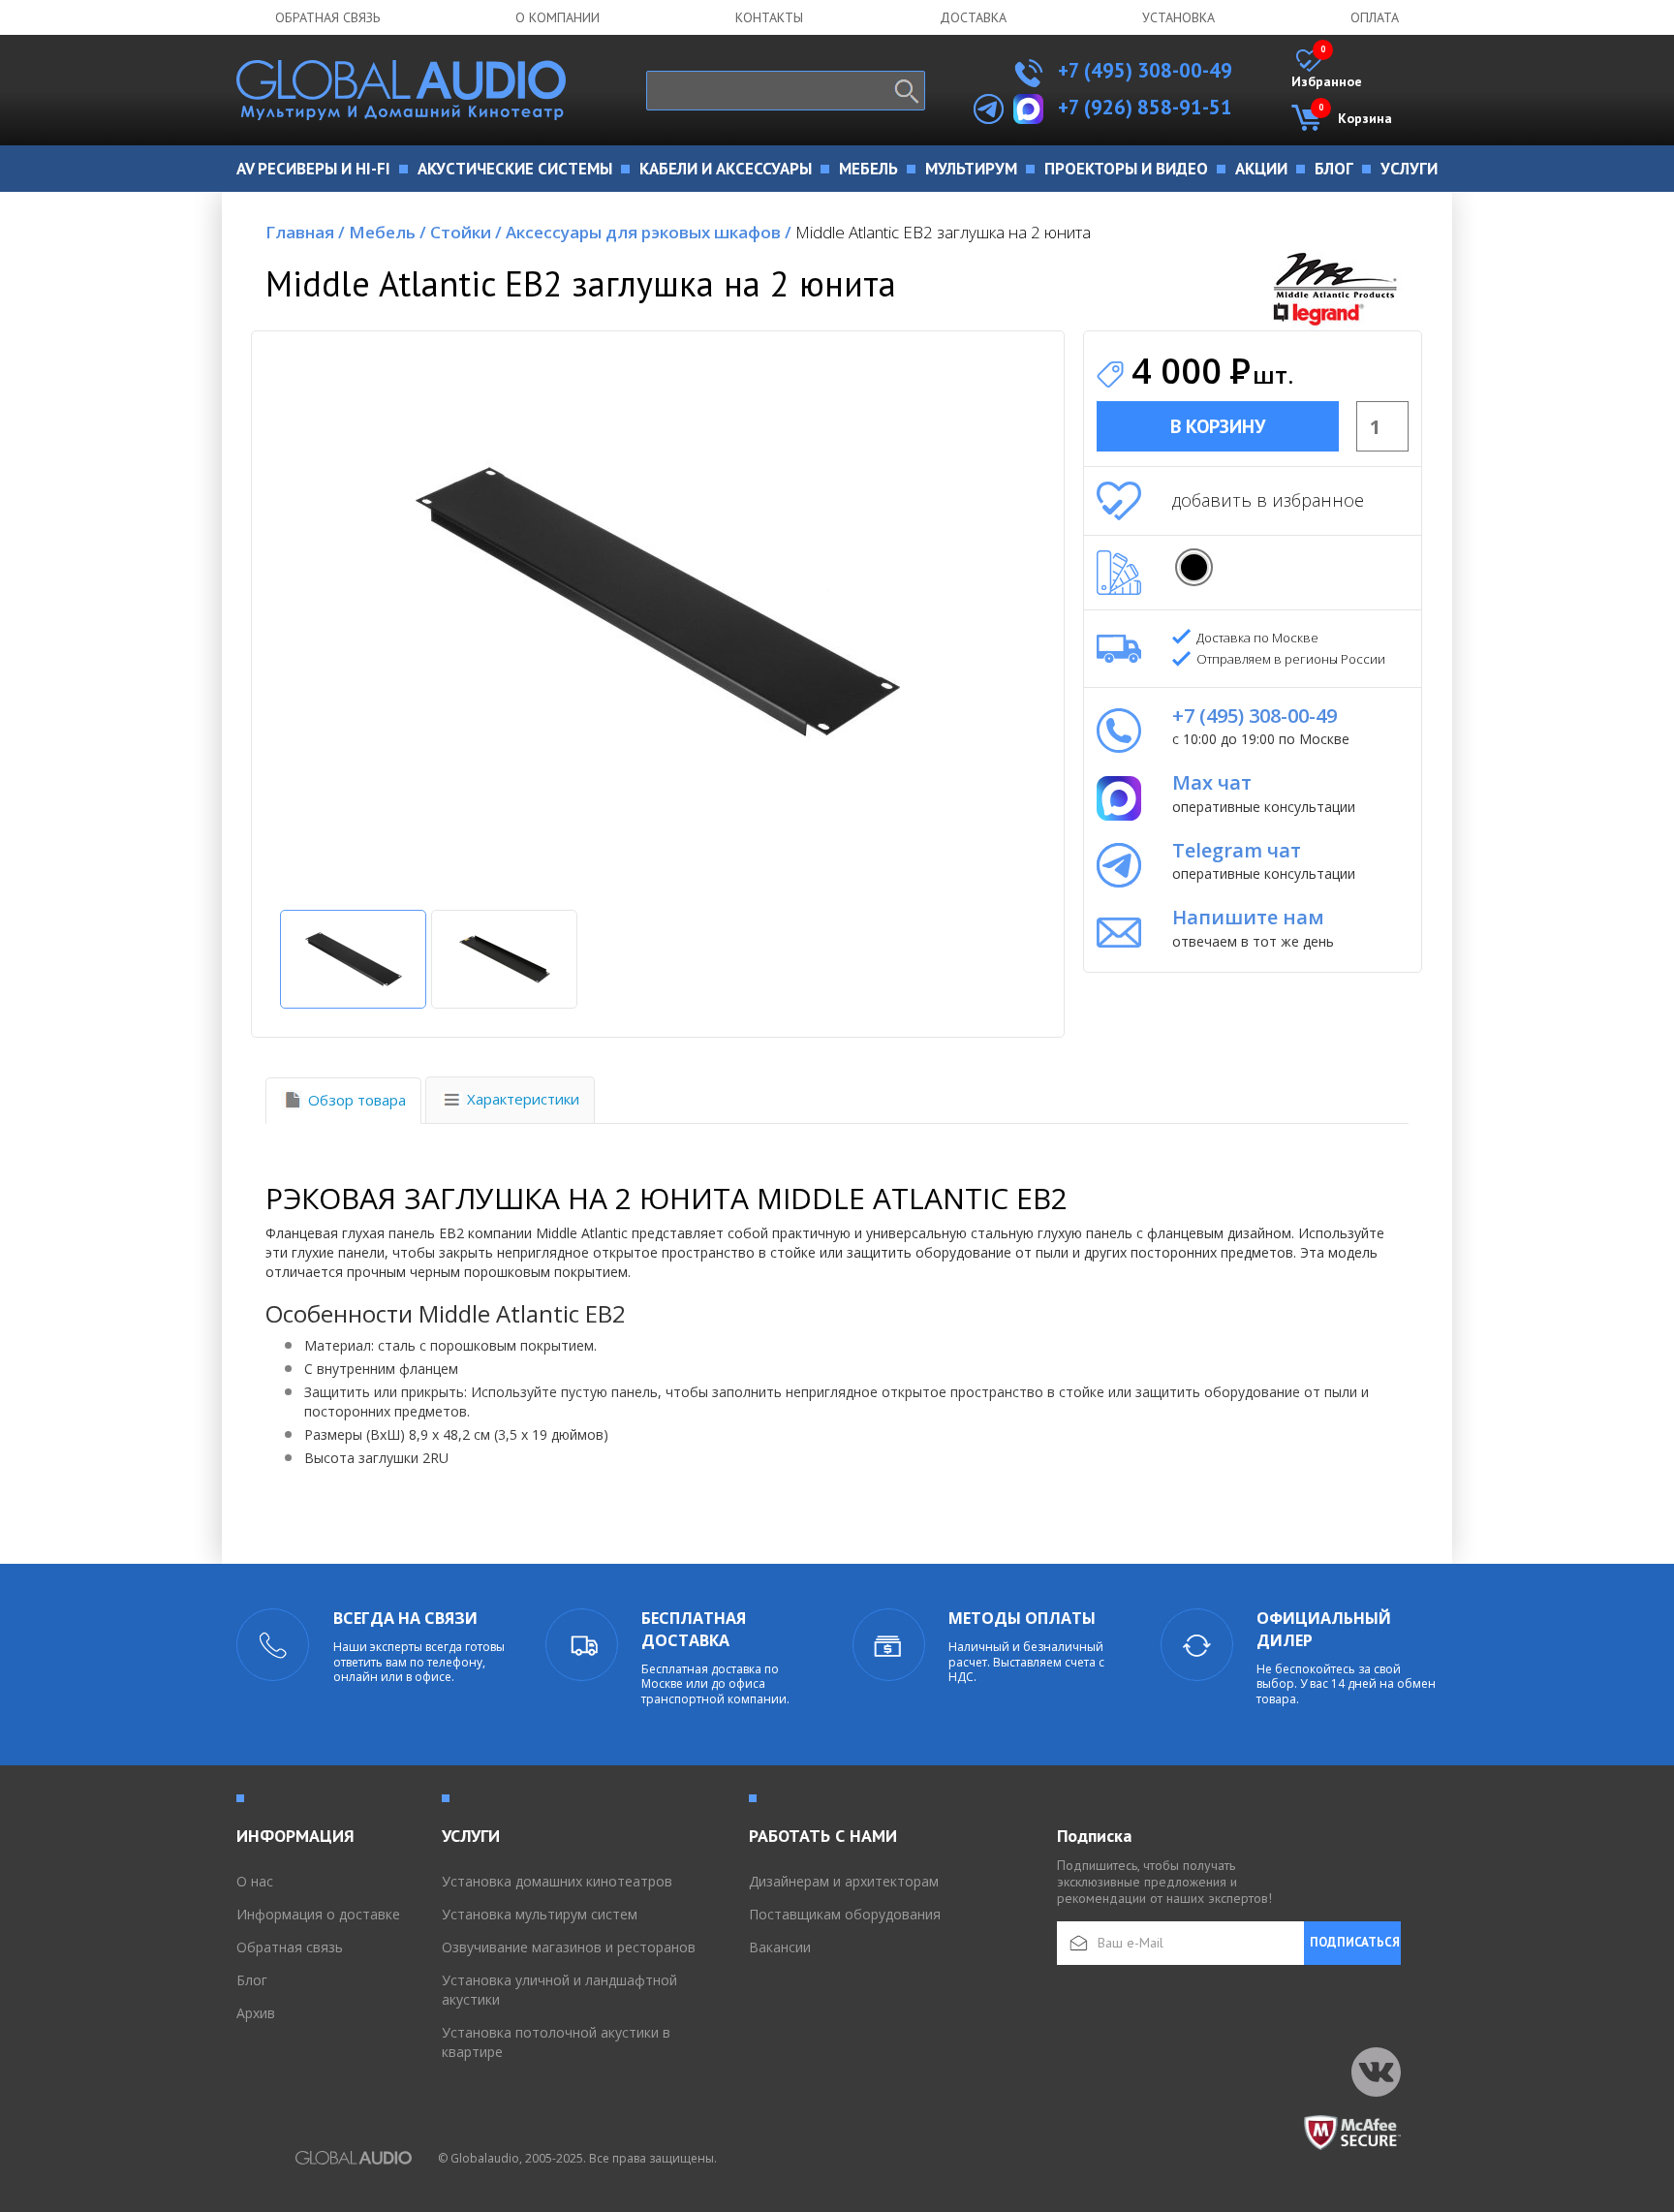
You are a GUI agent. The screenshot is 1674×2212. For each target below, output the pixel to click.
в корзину (1218, 426)
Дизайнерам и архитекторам (844, 1881)
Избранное (1327, 70)
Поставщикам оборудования (845, 1914)
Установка (1178, 17)
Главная (305, 232)
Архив (256, 2013)
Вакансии (780, 1947)
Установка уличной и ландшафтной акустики (559, 1990)
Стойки (466, 232)
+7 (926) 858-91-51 (1145, 107)
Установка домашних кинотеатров (557, 1881)
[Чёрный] (1194, 567)
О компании (558, 17)
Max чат (1212, 782)
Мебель (387, 232)
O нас (255, 1881)
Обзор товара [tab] (357, 1100)
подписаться (1355, 1942)
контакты (769, 17)
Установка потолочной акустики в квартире (556, 2042)
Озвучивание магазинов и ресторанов (569, 1947)
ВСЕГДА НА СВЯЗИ (405, 1618)
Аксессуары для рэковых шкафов (649, 232)
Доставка (973, 17)
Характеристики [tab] (523, 1099)
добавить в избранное (1268, 500)
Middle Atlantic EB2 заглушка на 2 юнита (943, 232)
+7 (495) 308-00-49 (1143, 70)
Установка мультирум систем (540, 1914)
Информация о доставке (318, 1914)
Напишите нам (1248, 917)
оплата (1375, 17)
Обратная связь (327, 17)
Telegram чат (1237, 850)
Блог (252, 1980)
